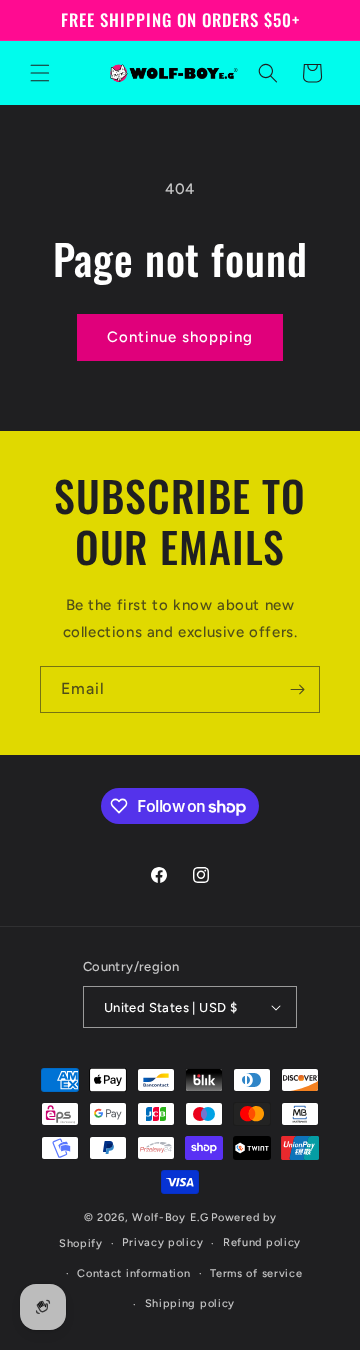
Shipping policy (190, 1303)
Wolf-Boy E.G (170, 1217)
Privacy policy (162, 1242)
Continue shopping (180, 337)
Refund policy (262, 1242)
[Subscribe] (297, 689)
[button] (40, 73)
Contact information (133, 1273)
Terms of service (256, 1273)
